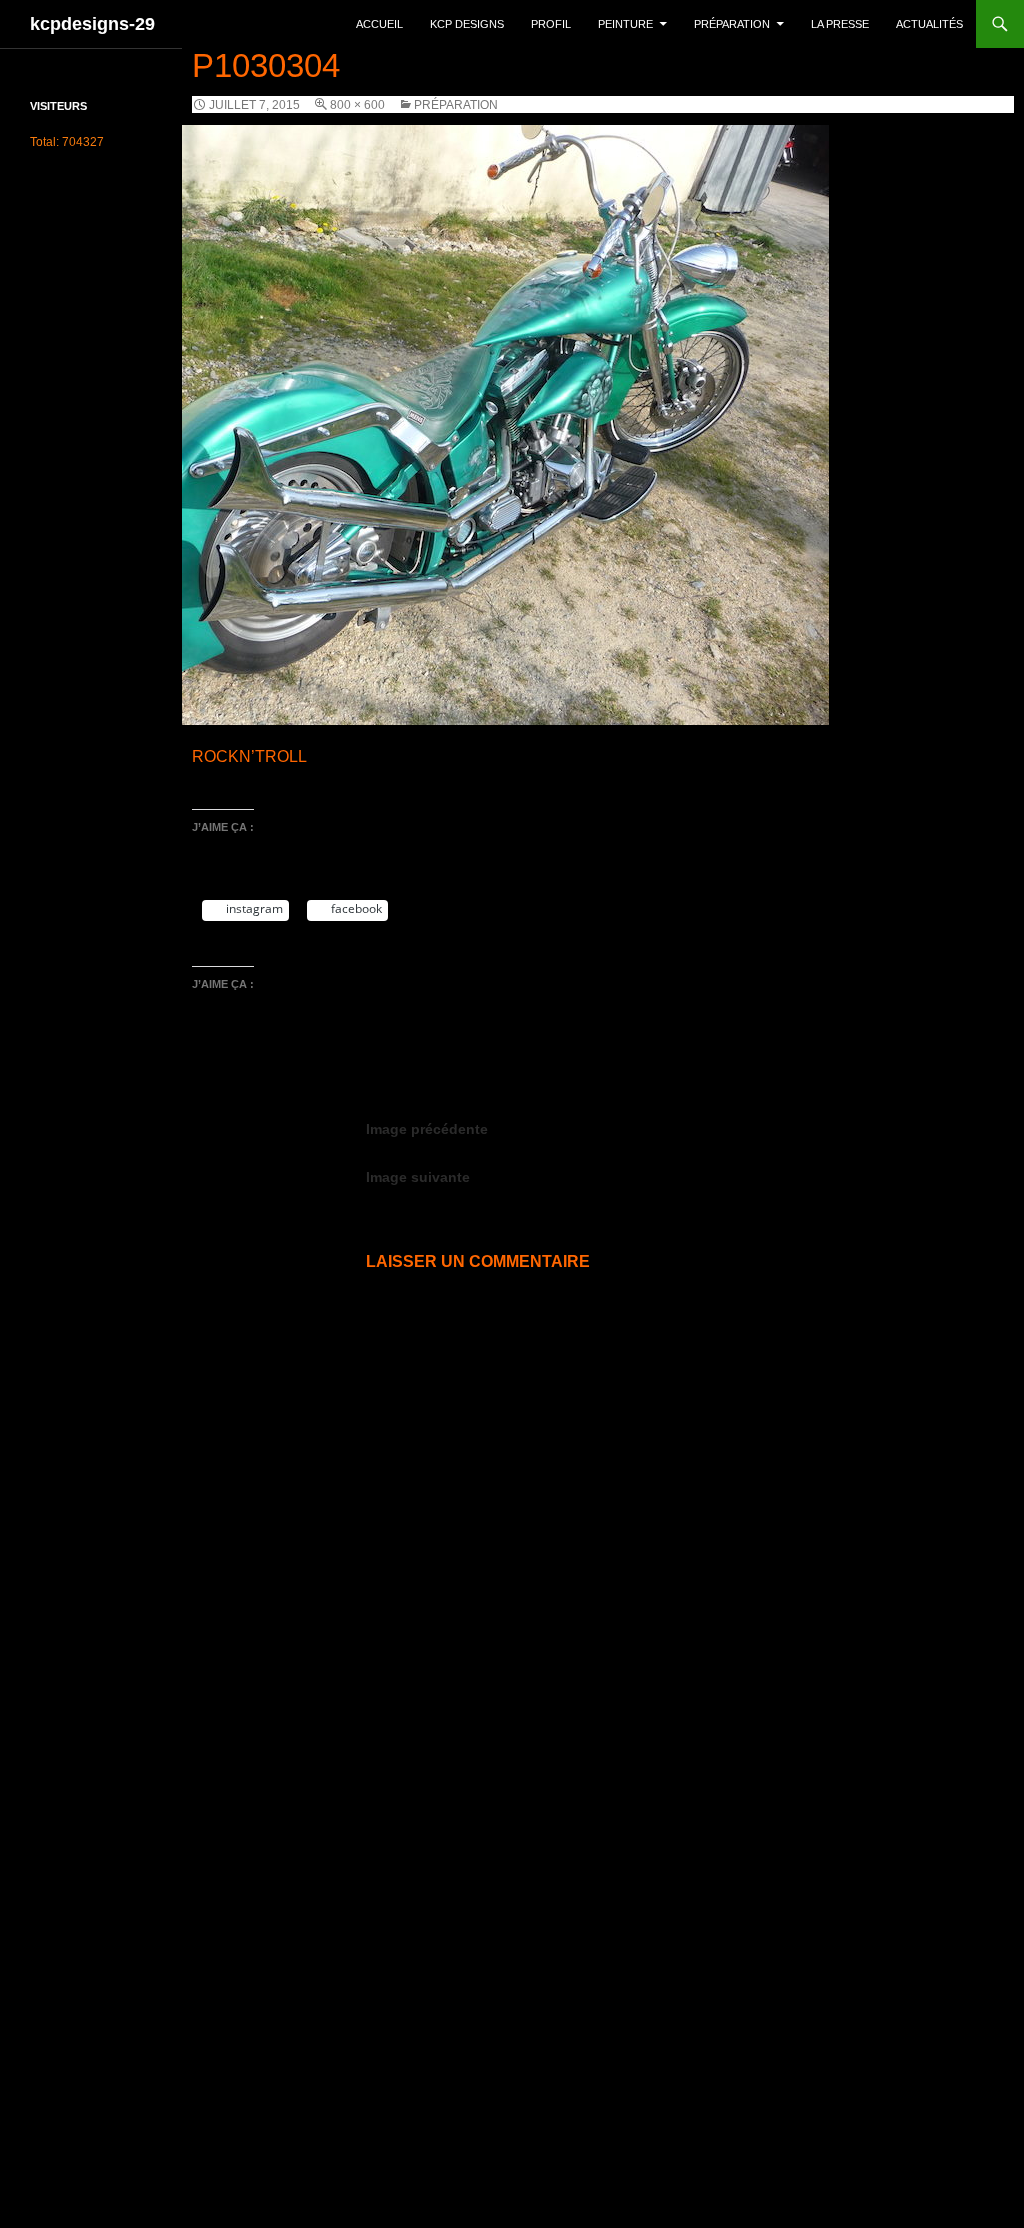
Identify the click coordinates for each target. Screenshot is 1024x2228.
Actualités (929, 24)
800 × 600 (357, 105)
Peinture (625, 24)
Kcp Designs (467, 24)
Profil (551, 24)
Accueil (379, 24)
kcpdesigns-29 (92, 24)
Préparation (732, 24)
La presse (840, 24)
